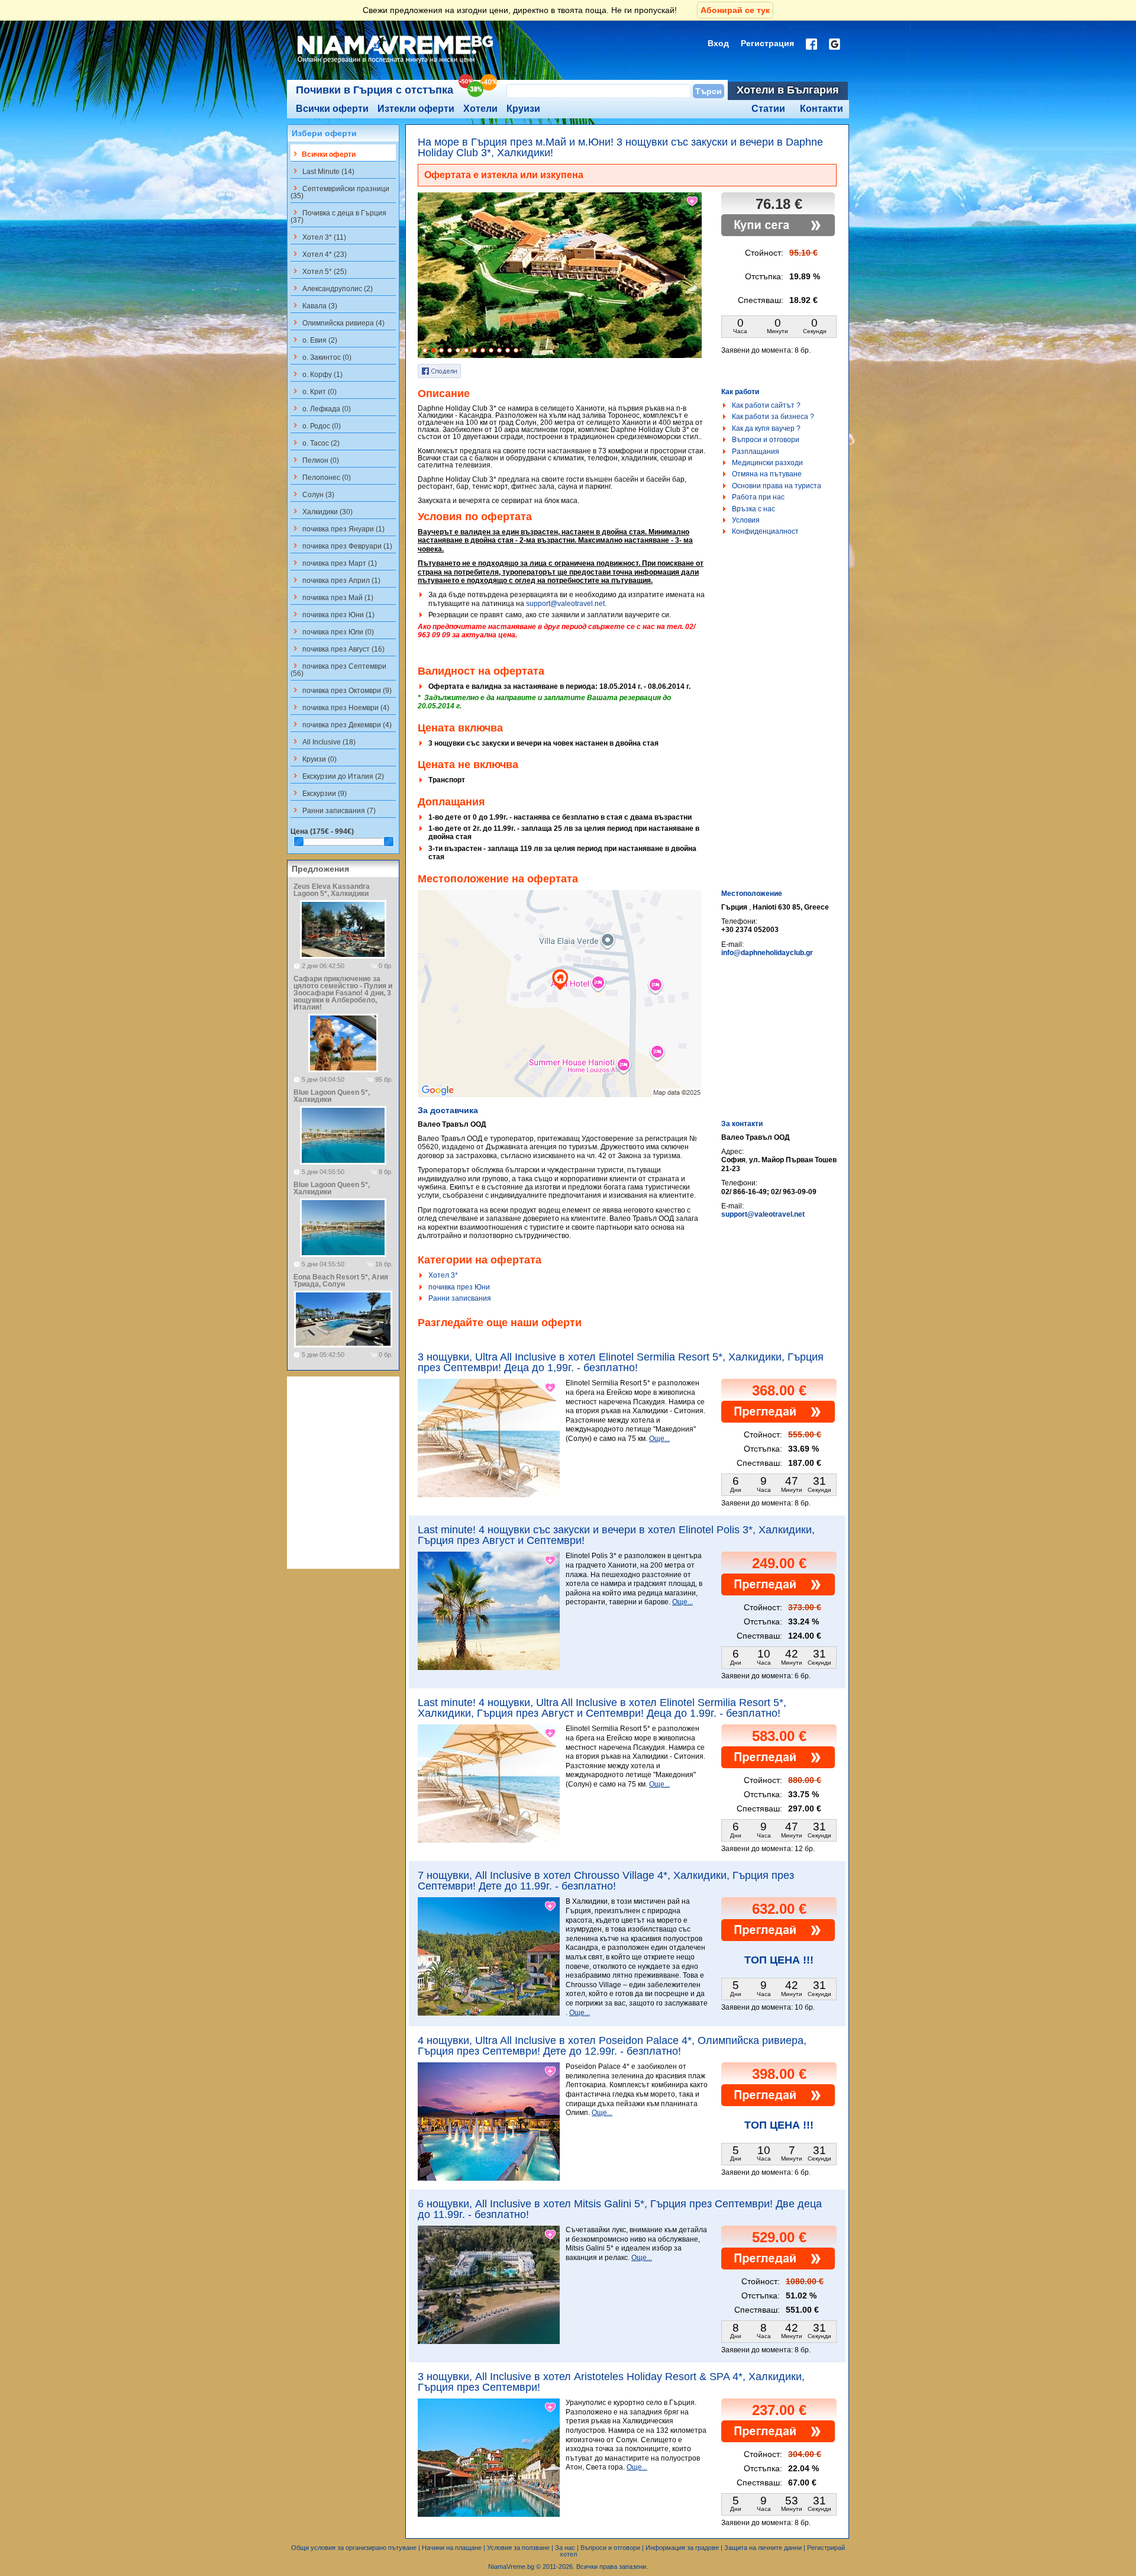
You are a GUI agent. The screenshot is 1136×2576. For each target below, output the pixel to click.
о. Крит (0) (314, 391)
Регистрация (767, 43)
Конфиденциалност (765, 531)
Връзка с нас (753, 509)
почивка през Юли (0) (332, 631)
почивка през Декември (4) (341, 724)
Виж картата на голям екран (560, 1006)
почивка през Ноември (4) (340, 707)
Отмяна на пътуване (767, 474)
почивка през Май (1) (332, 597)
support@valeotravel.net (565, 604)
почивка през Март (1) (334, 563)
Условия (746, 520)
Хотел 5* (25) (319, 271)
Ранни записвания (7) (333, 810)
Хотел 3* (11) (318, 237)
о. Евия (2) (314, 340)
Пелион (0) (315, 460)
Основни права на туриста (777, 486)
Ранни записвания (460, 1298)
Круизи (523, 109)
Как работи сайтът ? (766, 405)
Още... (659, 1439)
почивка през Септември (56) (338, 669)
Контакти (822, 109)
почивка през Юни (459, 1287)
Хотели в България (788, 90)
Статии (768, 109)
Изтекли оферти (416, 109)
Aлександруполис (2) (332, 288)
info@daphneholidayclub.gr (767, 953)
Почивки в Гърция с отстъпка (375, 90)
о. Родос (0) (316, 425)
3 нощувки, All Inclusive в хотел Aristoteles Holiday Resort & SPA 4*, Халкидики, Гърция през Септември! (611, 2382)
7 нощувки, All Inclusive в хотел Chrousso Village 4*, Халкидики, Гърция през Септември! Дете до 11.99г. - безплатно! (606, 1881)
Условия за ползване (518, 2548)
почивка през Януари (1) (338, 528)
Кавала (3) (314, 305)
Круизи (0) (314, 759)
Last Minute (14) (322, 171)
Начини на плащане (452, 2548)
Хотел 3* (443, 1275)
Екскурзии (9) (319, 793)
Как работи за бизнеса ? (773, 417)
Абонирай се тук (735, 10)
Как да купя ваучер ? (766, 428)
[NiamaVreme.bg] (396, 63)
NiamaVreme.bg (511, 2567)
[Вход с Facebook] (811, 44)
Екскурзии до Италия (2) (337, 776)
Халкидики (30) (322, 511)
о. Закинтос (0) (321, 357)
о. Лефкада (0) (321, 408)
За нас (565, 2548)
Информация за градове (682, 2548)
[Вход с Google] (835, 44)
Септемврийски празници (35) (340, 192)
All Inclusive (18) (323, 741)
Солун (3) (312, 494)
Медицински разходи (767, 463)
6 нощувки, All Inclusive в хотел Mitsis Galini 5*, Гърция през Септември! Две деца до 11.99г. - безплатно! (620, 2209)
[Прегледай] (778, 1420)
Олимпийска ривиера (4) (338, 323)
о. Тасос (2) (315, 443)
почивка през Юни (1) (333, 614)
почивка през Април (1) (335, 580)
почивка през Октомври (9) (341, 690)
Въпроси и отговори (766, 440)
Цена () (322, 831)
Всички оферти (332, 109)
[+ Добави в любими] (693, 201)
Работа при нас (758, 497)
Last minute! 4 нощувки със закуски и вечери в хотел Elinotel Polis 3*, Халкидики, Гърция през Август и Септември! (616, 1535)
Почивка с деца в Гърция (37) (338, 216)
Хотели (480, 109)
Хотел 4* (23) (319, 254)
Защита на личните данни (763, 2548)
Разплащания (756, 452)
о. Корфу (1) (317, 374)
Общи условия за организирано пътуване (354, 2548)
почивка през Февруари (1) (341, 546)
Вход (718, 43)
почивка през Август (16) (338, 649)
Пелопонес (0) (321, 477)
